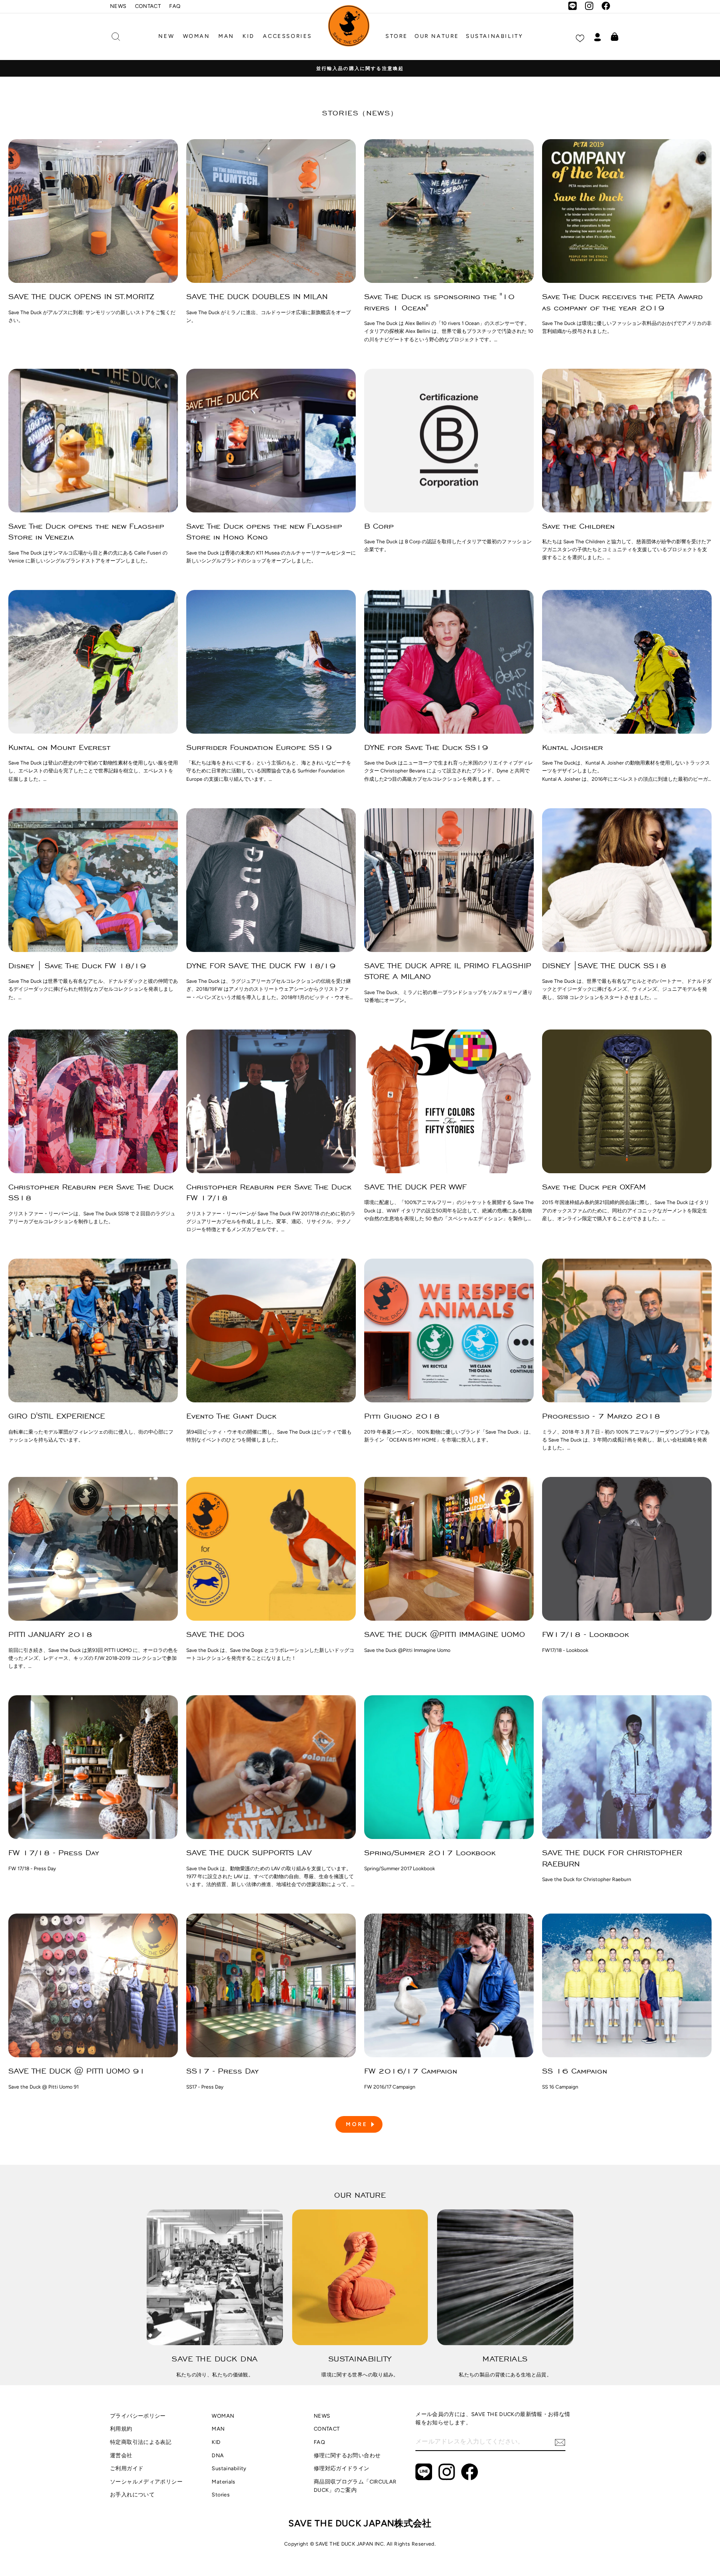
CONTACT (148, 6)
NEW (166, 36)
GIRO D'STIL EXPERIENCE (57, 1416)
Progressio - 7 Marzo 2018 (601, 1416)
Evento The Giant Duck (231, 1416)
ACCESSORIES (287, 36)
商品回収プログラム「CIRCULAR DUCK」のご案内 (355, 2486)
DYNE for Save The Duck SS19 (426, 747)
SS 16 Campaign (575, 2071)
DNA (218, 2455)
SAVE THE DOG (215, 1634)
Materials (223, 2482)
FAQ (175, 6)
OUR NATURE (437, 36)
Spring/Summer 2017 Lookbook (430, 1853)
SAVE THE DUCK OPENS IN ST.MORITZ (81, 296)
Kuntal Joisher (572, 747)
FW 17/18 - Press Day (54, 1853)
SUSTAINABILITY (494, 36)
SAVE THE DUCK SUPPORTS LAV (249, 1853)
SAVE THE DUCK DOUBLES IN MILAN (257, 296)
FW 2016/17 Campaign (411, 2071)
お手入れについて (132, 2495)
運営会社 (121, 2455)
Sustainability (229, 2468)
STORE (397, 36)
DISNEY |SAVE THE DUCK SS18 (604, 966)
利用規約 (121, 2429)
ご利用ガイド (127, 2468)
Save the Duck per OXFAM (594, 1187)
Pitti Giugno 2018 (402, 1416)
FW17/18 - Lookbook (585, 1634)
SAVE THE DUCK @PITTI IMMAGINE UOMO (445, 1634)
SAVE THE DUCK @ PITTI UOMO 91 (77, 2071)
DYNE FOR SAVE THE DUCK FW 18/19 (261, 966)
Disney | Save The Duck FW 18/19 (77, 966)
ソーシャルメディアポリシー (146, 2482)
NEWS (118, 6)
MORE (357, 2124)
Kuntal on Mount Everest (59, 747)
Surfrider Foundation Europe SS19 (259, 747)
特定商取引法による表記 (141, 2442)
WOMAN (196, 36)
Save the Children (578, 526)
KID (249, 36)
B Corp (379, 526)
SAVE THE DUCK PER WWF (415, 1187)
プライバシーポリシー (138, 2416)
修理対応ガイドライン (342, 2468)
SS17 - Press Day (222, 2071)
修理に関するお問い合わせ (347, 2455)
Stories (221, 2495)
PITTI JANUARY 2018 (50, 1634)
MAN (226, 36)
